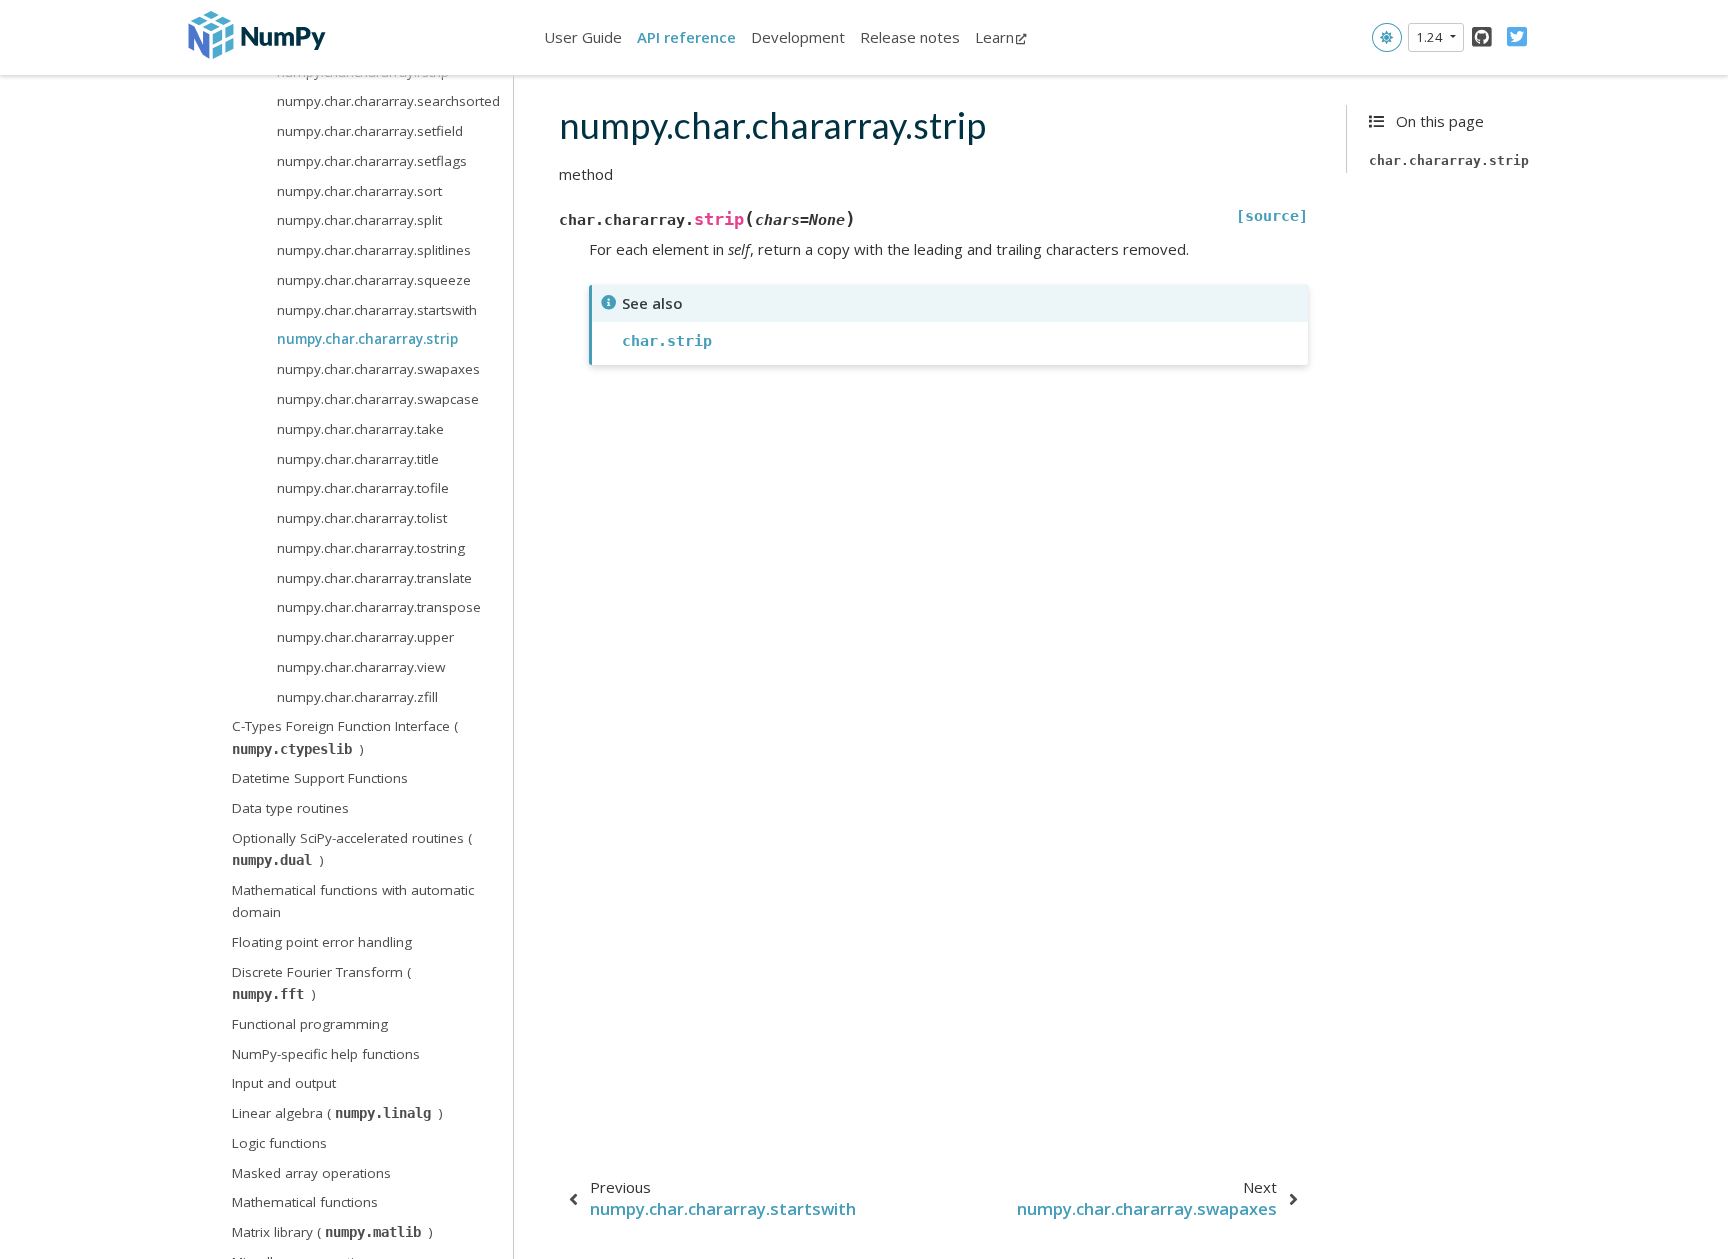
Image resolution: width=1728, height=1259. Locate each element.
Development (798, 37)
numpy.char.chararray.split (359, 220)
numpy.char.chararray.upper (365, 637)
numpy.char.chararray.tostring (371, 548)
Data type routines (290, 808)
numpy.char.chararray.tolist (362, 518)
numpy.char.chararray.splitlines (374, 250)
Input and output (284, 1083)
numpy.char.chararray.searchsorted (388, 101)
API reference (686, 37)
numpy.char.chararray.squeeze (374, 280)
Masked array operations (311, 1173)
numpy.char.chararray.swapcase (378, 399)
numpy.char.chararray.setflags (372, 161)
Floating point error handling (322, 942)
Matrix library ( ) (332, 1232)
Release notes (910, 37)
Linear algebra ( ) (337, 1113)
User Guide (583, 37)
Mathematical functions (305, 1202)
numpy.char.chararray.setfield (370, 131)
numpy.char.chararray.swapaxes (378, 369)
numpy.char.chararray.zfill (357, 697)
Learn (994, 37)
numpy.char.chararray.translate (374, 578)
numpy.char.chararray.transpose (379, 607)
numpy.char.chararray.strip (367, 339)
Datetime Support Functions (320, 778)
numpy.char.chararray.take (360, 429)
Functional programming (310, 1024)
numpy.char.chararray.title (358, 459)
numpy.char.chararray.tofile (363, 488)
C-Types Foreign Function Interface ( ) (345, 737)
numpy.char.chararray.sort (359, 191)
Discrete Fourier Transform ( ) (321, 983)
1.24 (1431, 37)
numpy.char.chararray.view (361, 667)
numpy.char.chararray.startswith (377, 310)
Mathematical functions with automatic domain (353, 901)
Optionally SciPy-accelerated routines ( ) (352, 849)
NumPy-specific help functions (326, 1054)
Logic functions (279, 1143)
